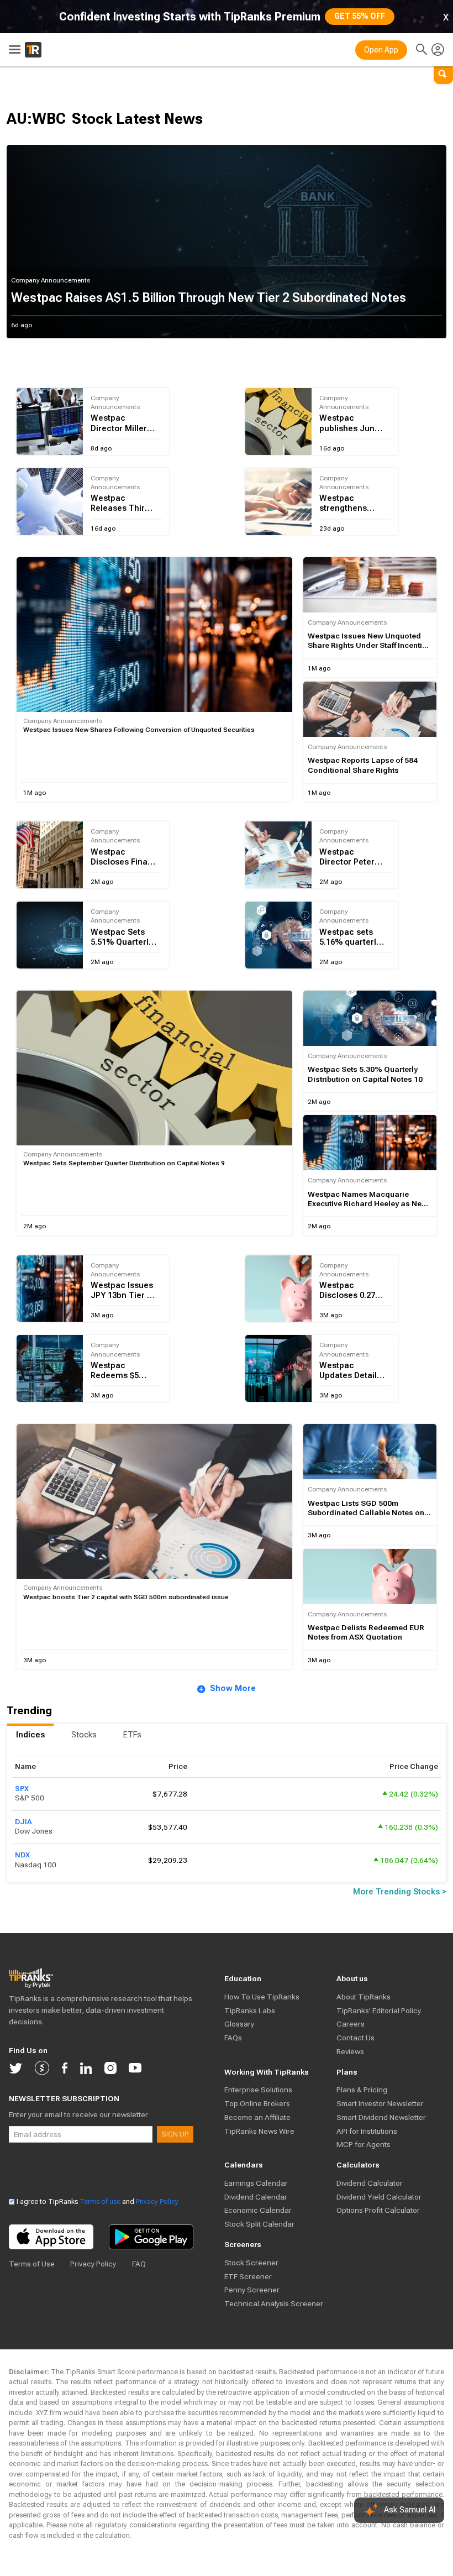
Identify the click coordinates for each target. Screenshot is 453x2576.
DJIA (23, 1821)
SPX (22, 1788)
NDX (22, 1855)
